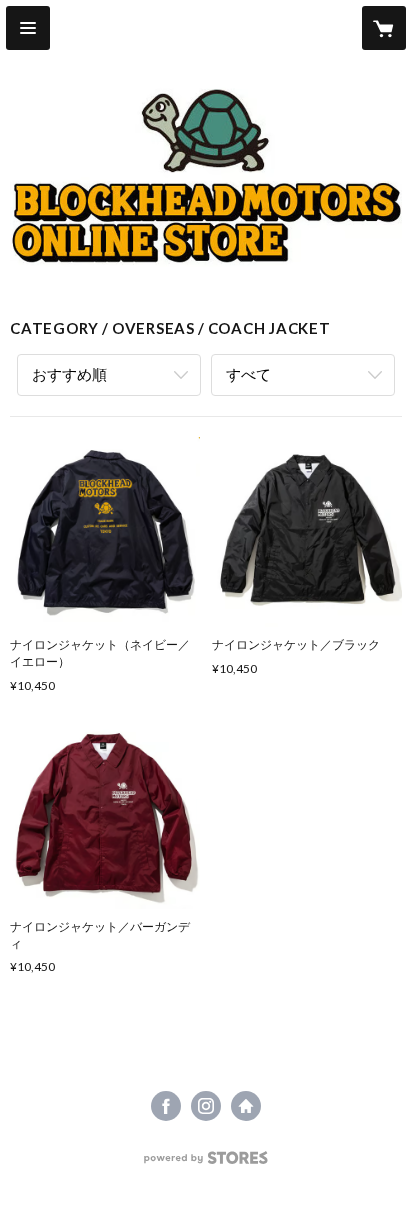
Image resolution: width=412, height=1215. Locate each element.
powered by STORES (206, 1163)
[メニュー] (28, 28)
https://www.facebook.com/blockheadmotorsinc (166, 1106)
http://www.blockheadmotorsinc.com (246, 1106)
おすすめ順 (69, 374)
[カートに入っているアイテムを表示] (384, 28)
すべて (248, 374)
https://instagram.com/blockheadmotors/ (206, 1106)
